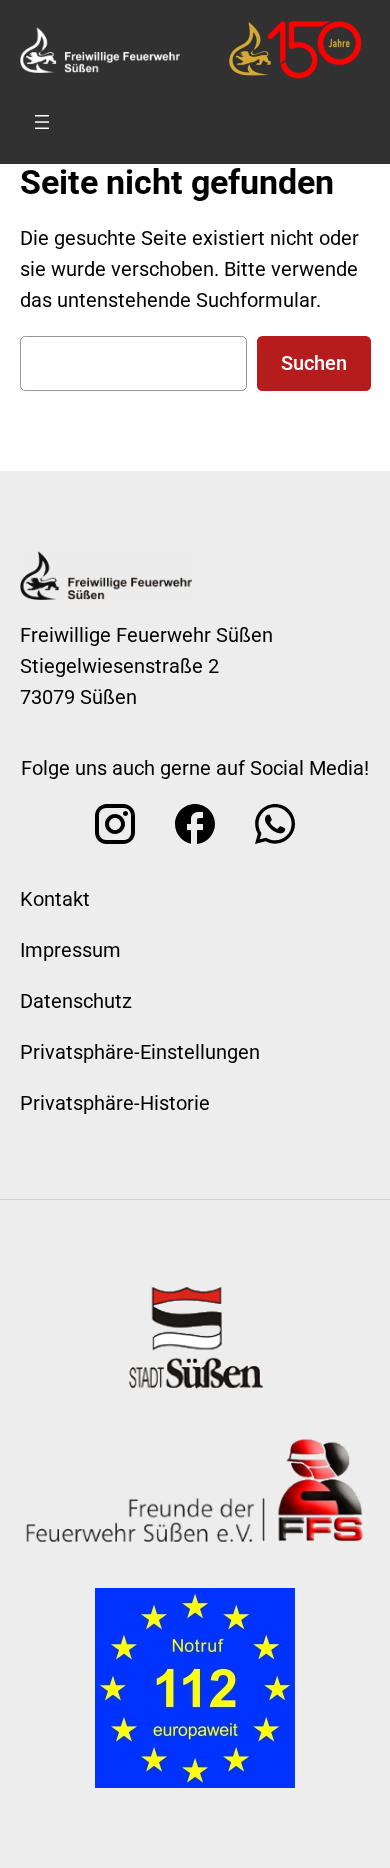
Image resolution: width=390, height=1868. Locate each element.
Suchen (314, 363)
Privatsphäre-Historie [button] (115, 1103)
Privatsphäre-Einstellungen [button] (140, 1052)
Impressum (70, 950)
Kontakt (55, 899)
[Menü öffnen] (42, 122)
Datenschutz (76, 1001)
